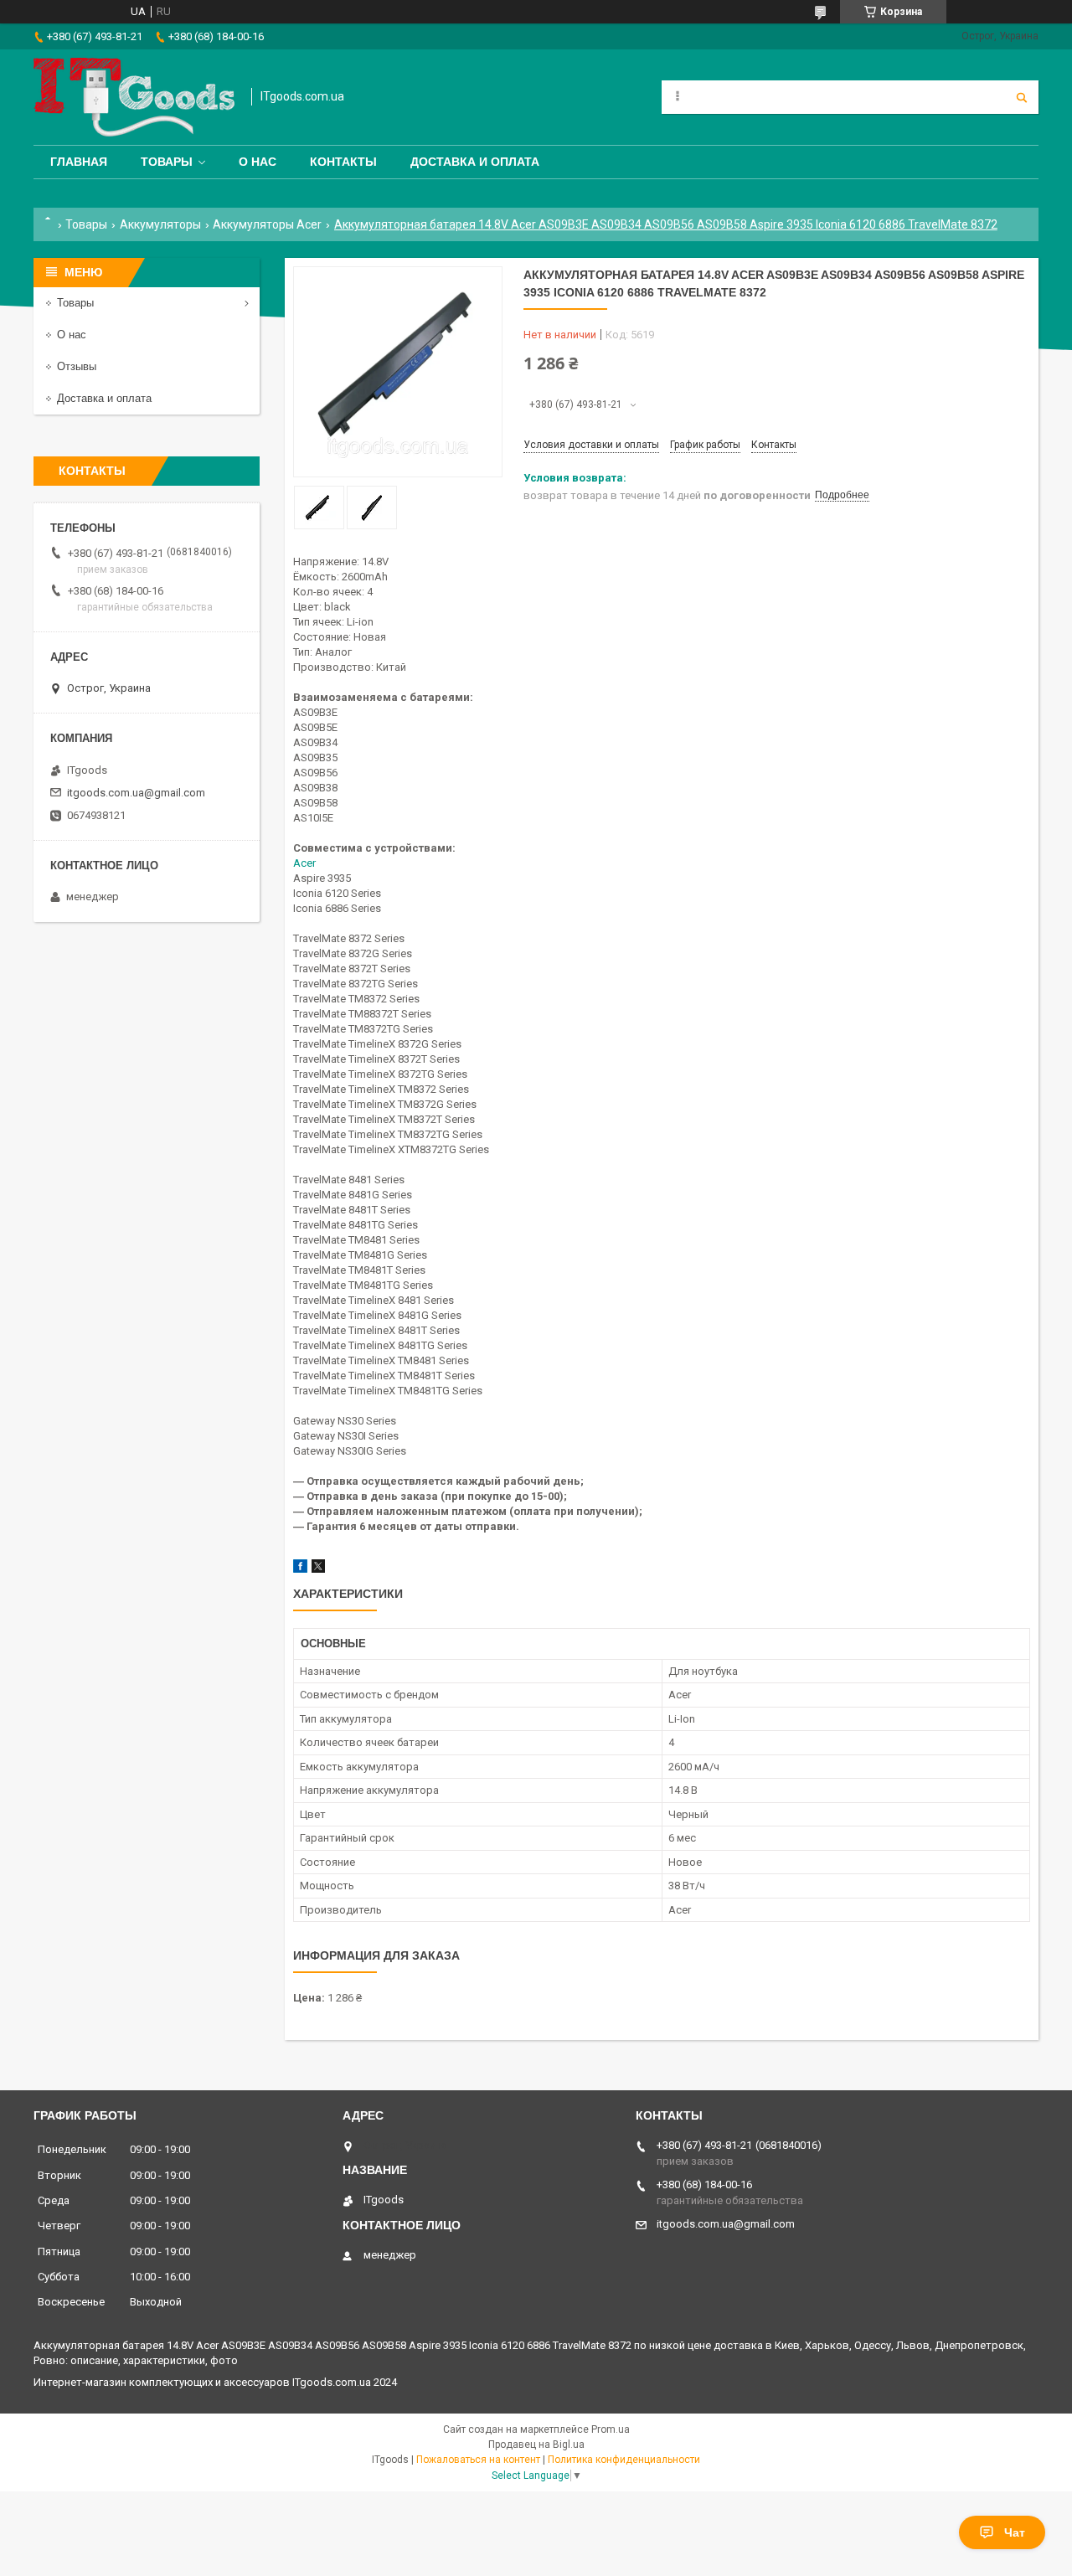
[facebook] (300, 1569)
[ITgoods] (134, 97)
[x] (318, 1569)
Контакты (343, 162)
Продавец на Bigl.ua (536, 2445)
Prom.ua (611, 2429)
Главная (79, 162)
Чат (1015, 2532)
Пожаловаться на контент (478, 2460)
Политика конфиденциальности (624, 2460)
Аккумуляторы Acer (267, 224)
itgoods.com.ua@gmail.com (136, 793)
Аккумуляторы (160, 224)
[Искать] (1022, 97)
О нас (258, 162)
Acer (304, 863)
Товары (167, 162)
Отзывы (77, 366)
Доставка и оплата (475, 162)
